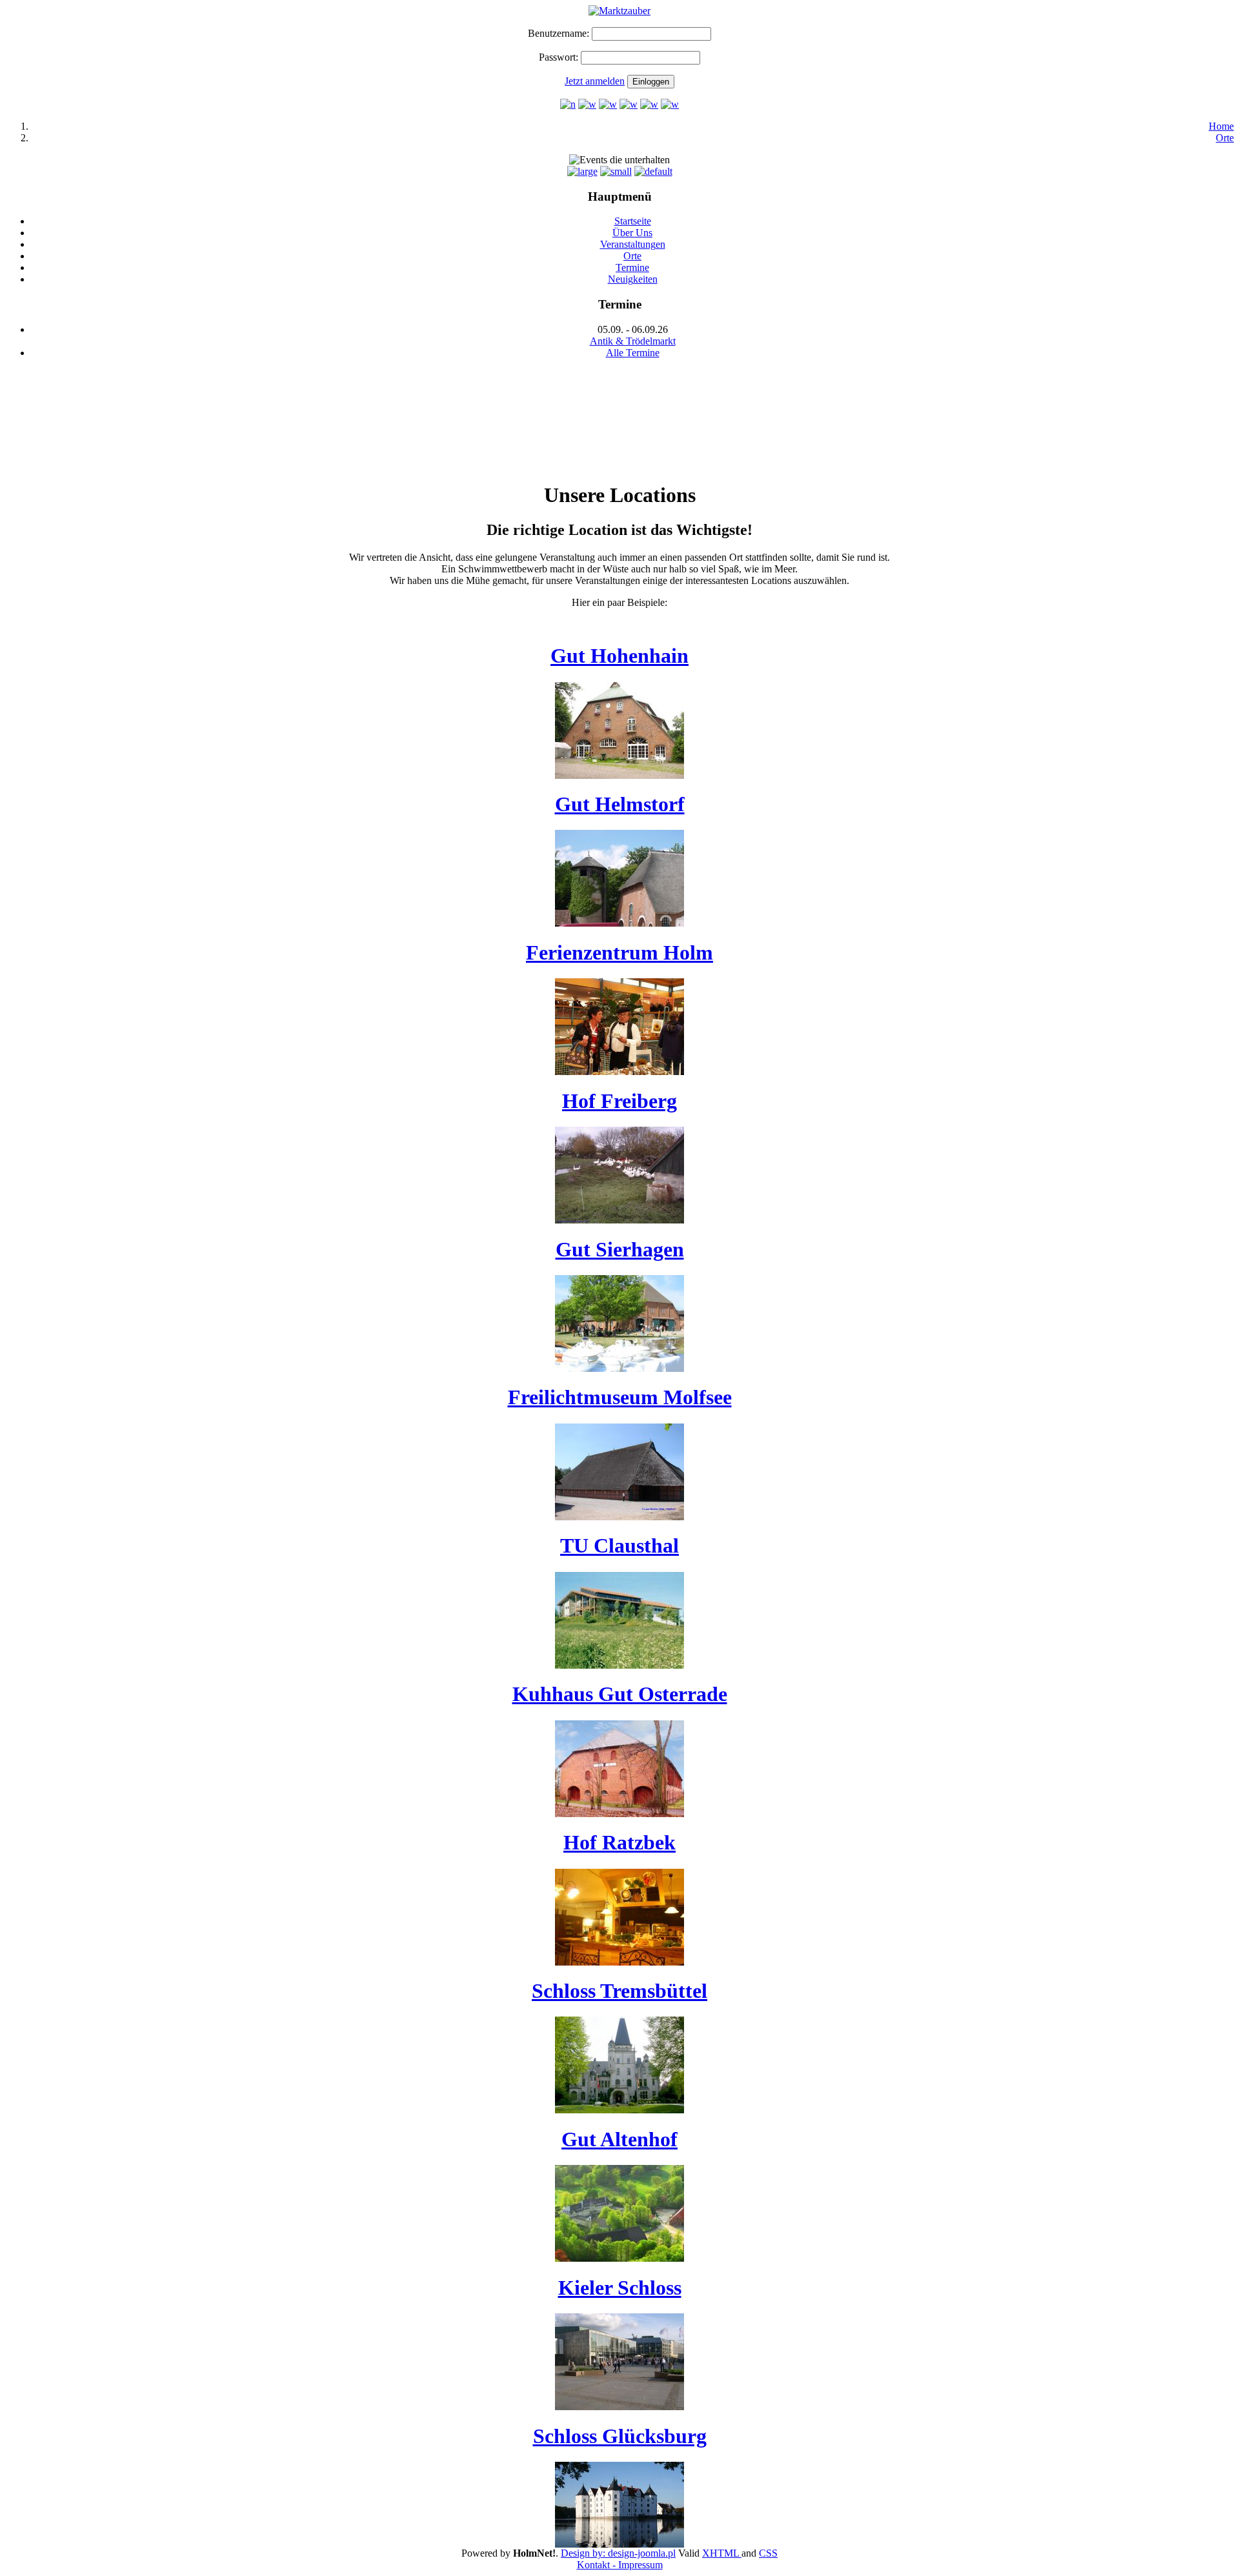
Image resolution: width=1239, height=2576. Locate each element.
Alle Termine (633, 353)
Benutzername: (559, 33)
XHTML (722, 2553)
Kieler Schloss (620, 2288)
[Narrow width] (568, 104)
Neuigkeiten (633, 279)
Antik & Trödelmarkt (633, 341)
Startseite (633, 221)
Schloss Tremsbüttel (619, 1991)
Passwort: (559, 57)
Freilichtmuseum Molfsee (620, 1397)
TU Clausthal (619, 1545)
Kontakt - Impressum (620, 2565)
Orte (1225, 138)
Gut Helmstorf (620, 804)
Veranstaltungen (633, 244)
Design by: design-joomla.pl (618, 2553)
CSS (768, 2553)
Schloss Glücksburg (620, 2436)
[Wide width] (587, 104)
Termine (632, 267)
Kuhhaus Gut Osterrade (620, 1694)
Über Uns (632, 233)
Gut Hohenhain (619, 656)
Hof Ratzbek (619, 1842)
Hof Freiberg (619, 1101)
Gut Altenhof (619, 2139)
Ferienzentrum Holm (619, 952)
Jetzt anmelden (595, 81)
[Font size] (582, 171)
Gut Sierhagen (620, 1249)
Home (1221, 126)
